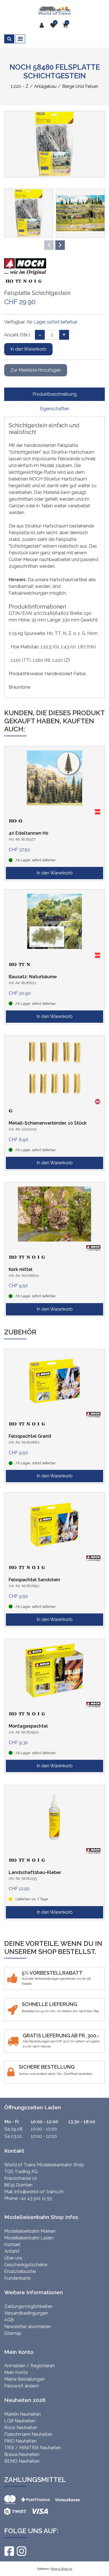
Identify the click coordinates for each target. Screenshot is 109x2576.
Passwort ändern (22, 2386)
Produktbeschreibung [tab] (54, 394)
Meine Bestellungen (24, 2379)
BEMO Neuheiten (22, 2461)
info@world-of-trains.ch (39, 2192)
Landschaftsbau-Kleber (35, 1872)
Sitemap (13, 2333)
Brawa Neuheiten (22, 2454)
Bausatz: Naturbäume (33, 977)
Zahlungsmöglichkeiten (28, 2306)
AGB (9, 2320)
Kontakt (12, 2245)
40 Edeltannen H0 (29, 833)
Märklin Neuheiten (22, 2414)
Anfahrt (12, 2251)
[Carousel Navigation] (54, 245)
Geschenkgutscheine (26, 2265)
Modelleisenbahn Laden (29, 2238)
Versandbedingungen (26, 2313)
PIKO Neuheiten (20, 2441)
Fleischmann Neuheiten (28, 2434)
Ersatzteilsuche (20, 2271)
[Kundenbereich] (43, 25)
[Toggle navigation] (20, 39)
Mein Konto (16, 2372)
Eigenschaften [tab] (54, 409)
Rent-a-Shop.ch (61, 2569)
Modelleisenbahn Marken (30, 2231)
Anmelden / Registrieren (29, 2366)
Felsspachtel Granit (30, 1436)
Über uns (13, 2258)
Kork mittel (21, 1269)
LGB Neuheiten (20, 2421)
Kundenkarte (17, 2278)
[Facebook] (9, 2551)
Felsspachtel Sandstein (34, 1580)
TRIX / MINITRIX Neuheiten (33, 2448)
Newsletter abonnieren (28, 2327)
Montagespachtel (28, 1726)
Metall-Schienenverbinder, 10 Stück (48, 1123)
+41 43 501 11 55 (36, 2198)
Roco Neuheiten (21, 2428)
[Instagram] (21, 2551)
